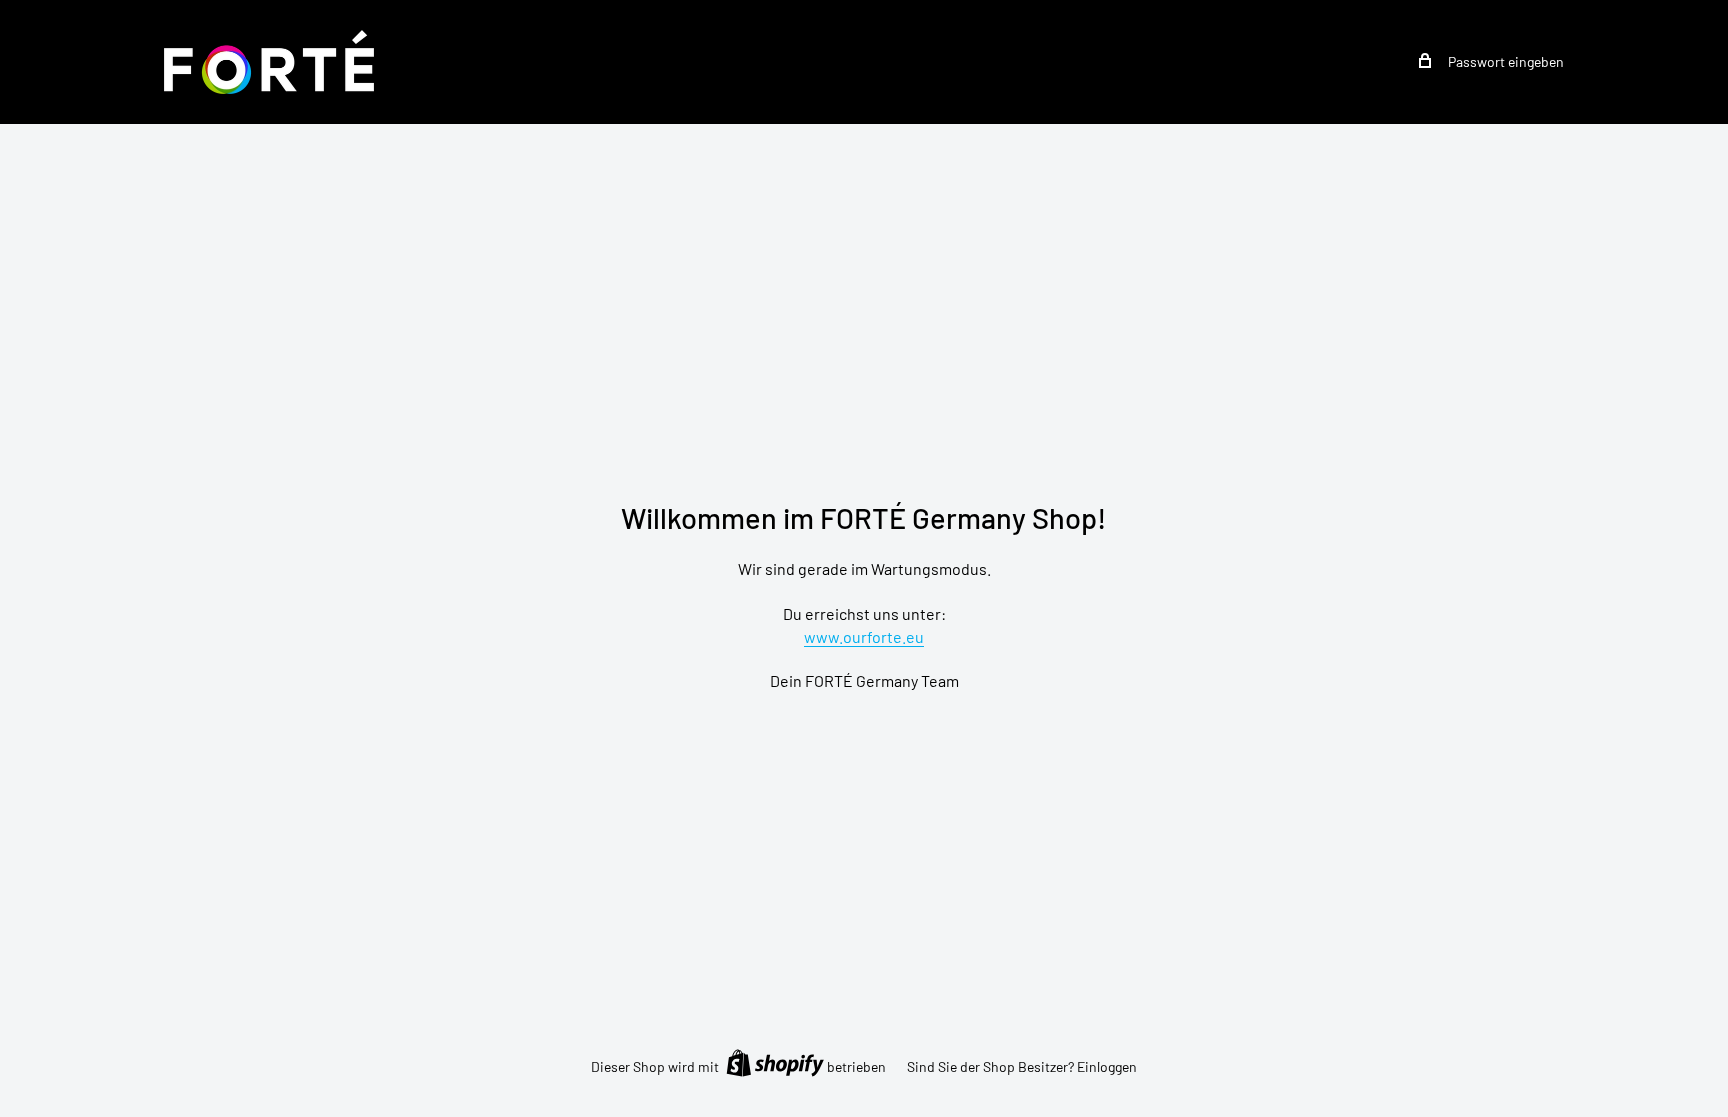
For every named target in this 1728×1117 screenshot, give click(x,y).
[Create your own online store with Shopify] (775, 1063)
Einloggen (1107, 1066)
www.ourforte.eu (864, 636)
